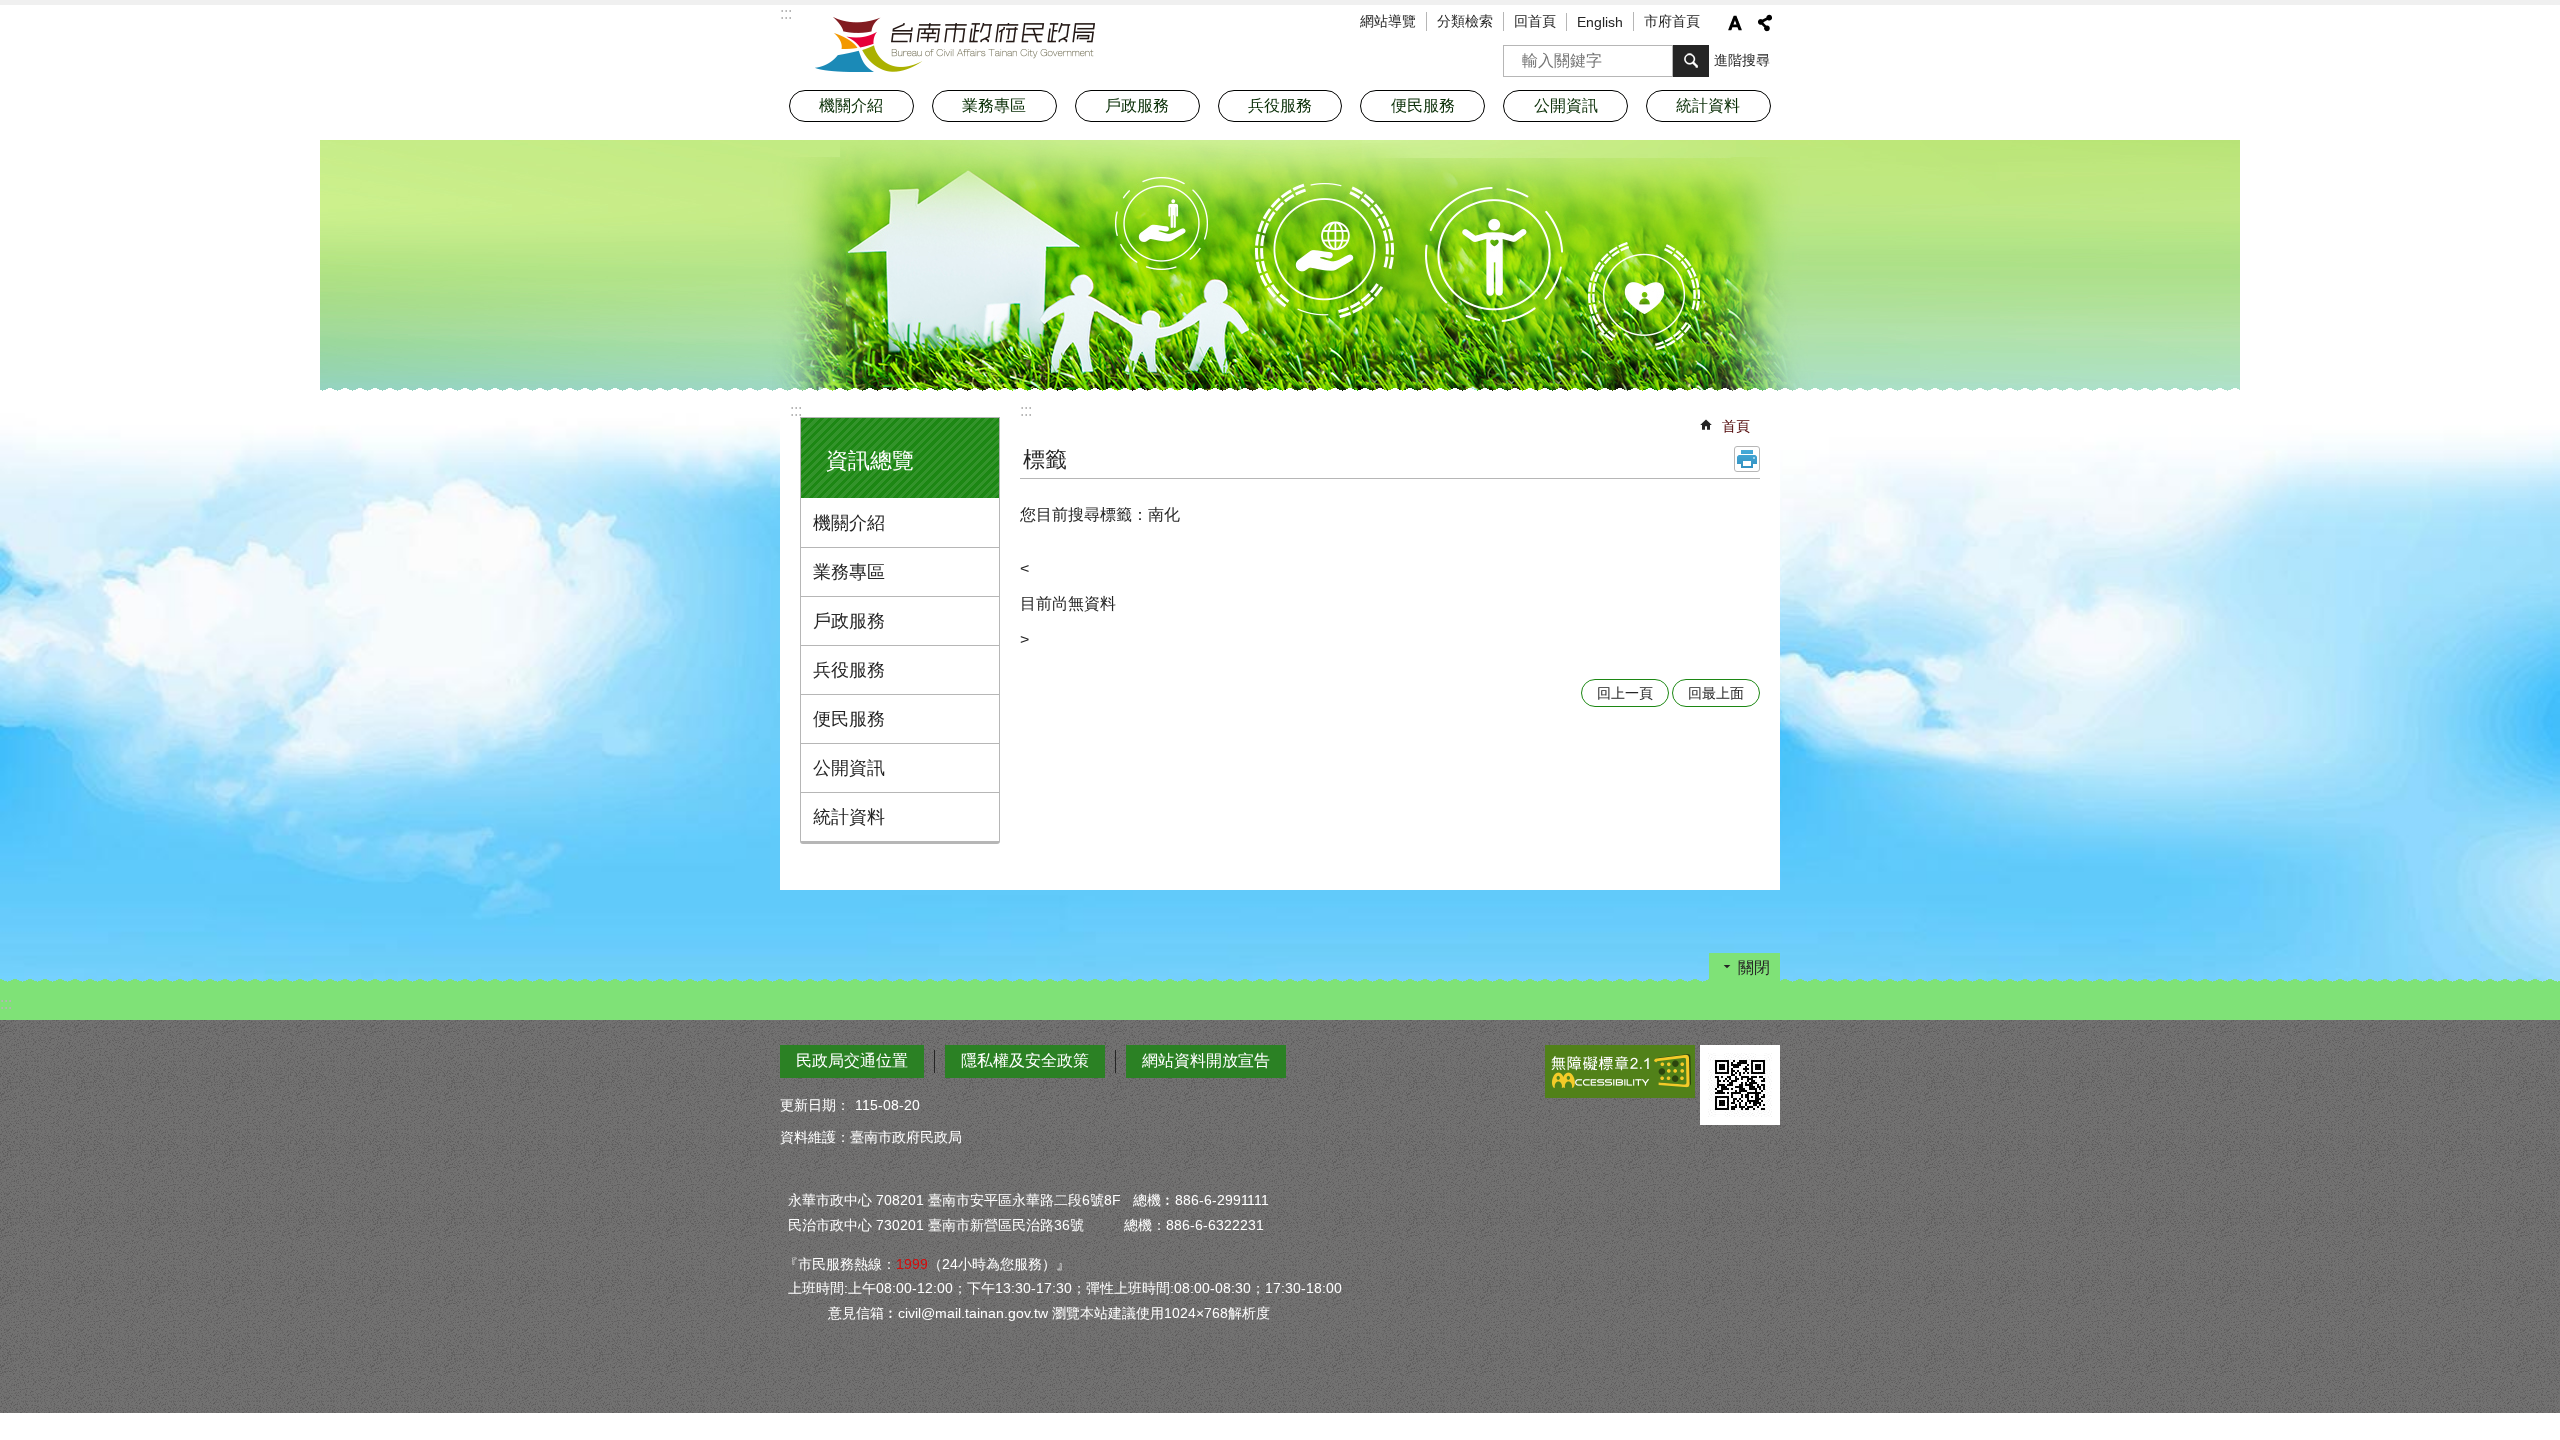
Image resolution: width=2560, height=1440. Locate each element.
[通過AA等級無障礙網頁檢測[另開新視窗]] (1620, 1071)
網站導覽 (1388, 21)
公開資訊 (849, 768)
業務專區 (849, 572)
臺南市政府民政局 (955, 45)
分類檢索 (1465, 21)
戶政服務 (849, 621)
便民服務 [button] (1423, 105)
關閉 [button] (1754, 967)
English (1600, 22)
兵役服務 (849, 670)
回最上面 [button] (1716, 693)
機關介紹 (849, 523)
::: (796, 410)
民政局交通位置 (852, 1060)
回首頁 (1535, 21)
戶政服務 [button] (1137, 105)
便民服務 (849, 719)
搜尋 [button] (1691, 61)
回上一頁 (1625, 693)
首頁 (1736, 426)
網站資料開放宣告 (1206, 1060)
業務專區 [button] (994, 105)
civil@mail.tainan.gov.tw (973, 1313)
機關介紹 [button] (851, 105)
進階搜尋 (1742, 60)
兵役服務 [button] (1280, 105)
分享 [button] (1765, 23)
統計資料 (849, 817)
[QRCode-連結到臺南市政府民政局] (1740, 1085)
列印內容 (1747, 459)
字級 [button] (1735, 23)
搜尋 (1519, 54)
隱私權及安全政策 (1025, 1060)
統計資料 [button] (1708, 105)
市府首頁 (1672, 21)
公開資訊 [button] (1566, 105)
